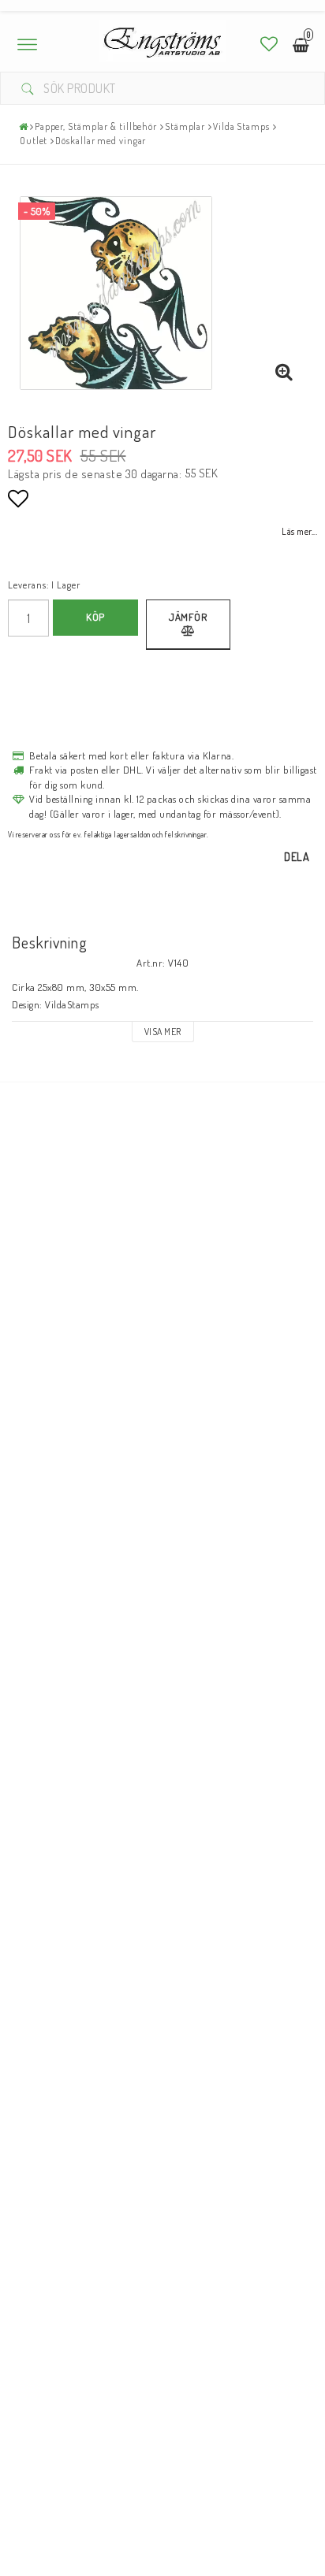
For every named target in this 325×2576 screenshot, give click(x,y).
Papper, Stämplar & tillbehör (96, 126)
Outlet (34, 141)
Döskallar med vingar (101, 141)
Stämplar (185, 126)
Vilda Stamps (241, 126)
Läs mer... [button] (299, 531)
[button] (269, 44)
